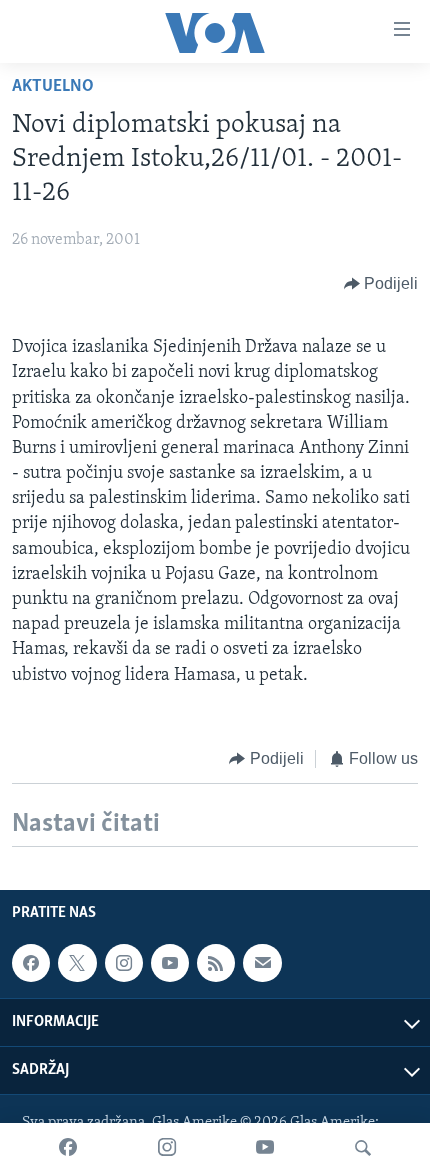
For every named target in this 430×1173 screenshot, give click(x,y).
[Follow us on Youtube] (170, 963)
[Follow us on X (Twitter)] (77, 963)
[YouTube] (265, 1148)
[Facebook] (68, 1148)
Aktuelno (53, 87)
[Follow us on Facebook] (31, 963)
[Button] (381, 284)
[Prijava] (262, 963)
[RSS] (216, 963)
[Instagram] (167, 1148)
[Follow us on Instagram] (124, 963)
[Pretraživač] (363, 1148)
